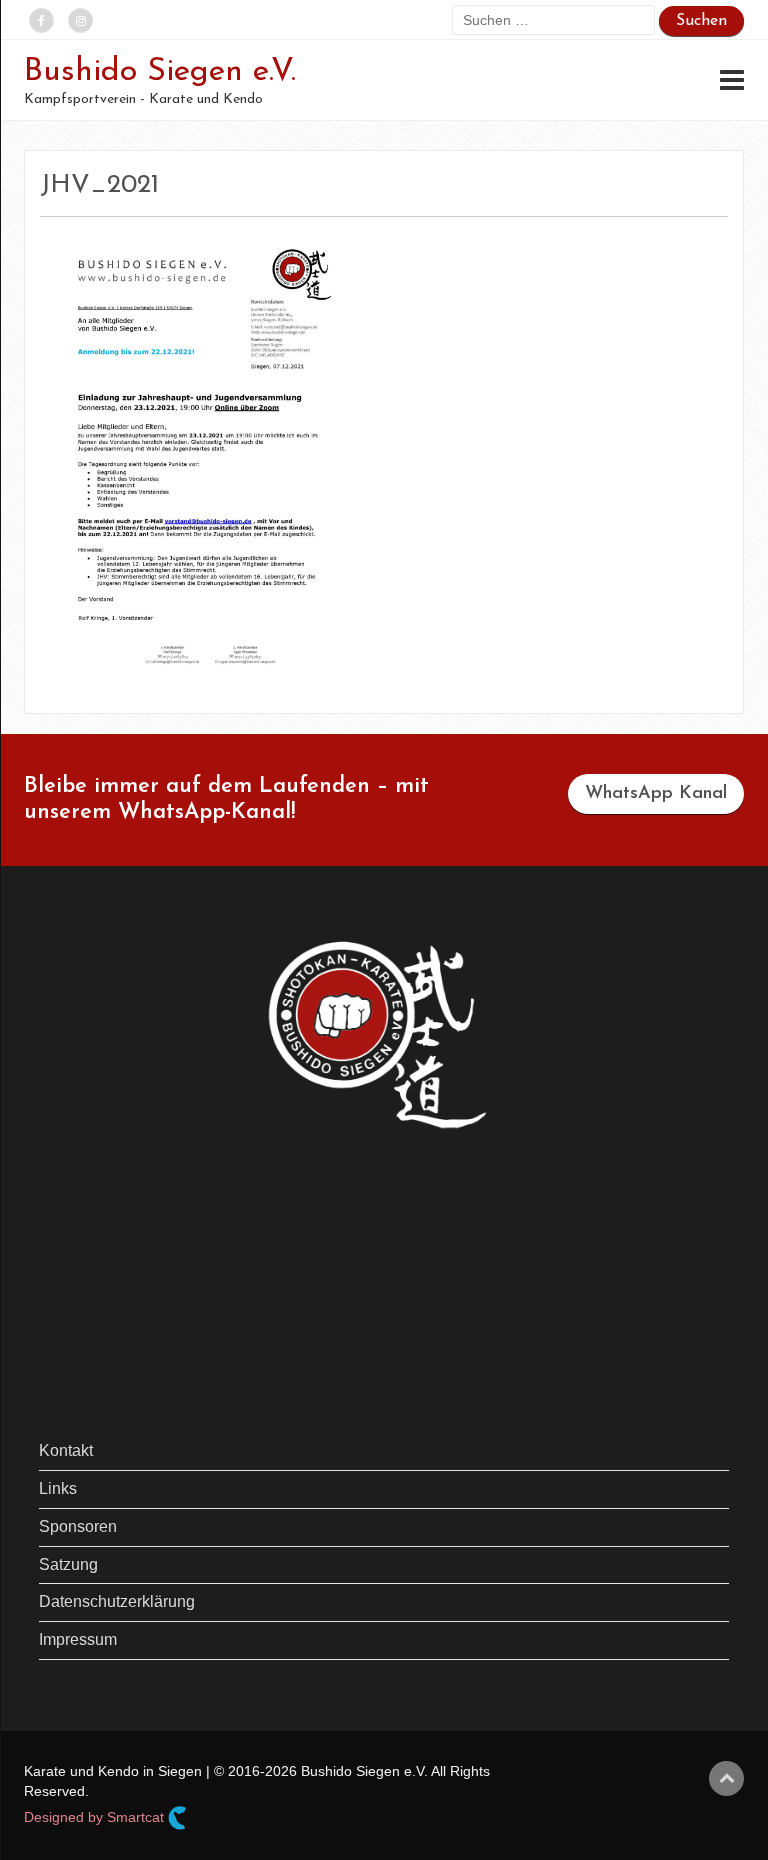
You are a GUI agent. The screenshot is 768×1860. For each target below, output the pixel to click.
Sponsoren (78, 1526)
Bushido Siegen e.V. (160, 72)
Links (58, 1488)
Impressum (78, 1639)
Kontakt (66, 1450)
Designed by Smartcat (96, 1817)
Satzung (68, 1564)
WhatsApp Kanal (656, 794)
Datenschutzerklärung (117, 1601)
